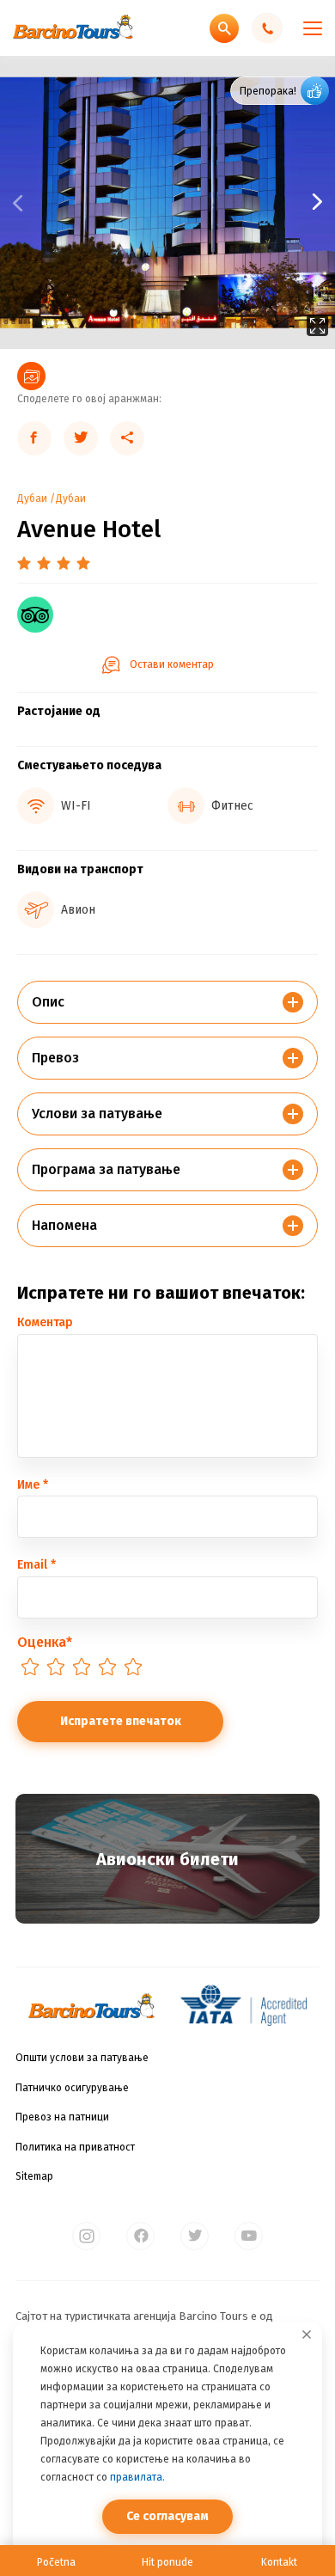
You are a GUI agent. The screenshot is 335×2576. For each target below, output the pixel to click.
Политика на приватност (75, 2147)
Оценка (45, 1642)
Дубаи (32, 499)
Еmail (37, 1565)
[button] (251, 202)
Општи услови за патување (82, 2058)
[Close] (307, 2334)
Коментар (45, 1322)
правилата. (137, 2477)
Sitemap (34, 2176)
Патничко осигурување (72, 2088)
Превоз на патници (62, 2117)
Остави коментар (172, 664)
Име (33, 1485)
